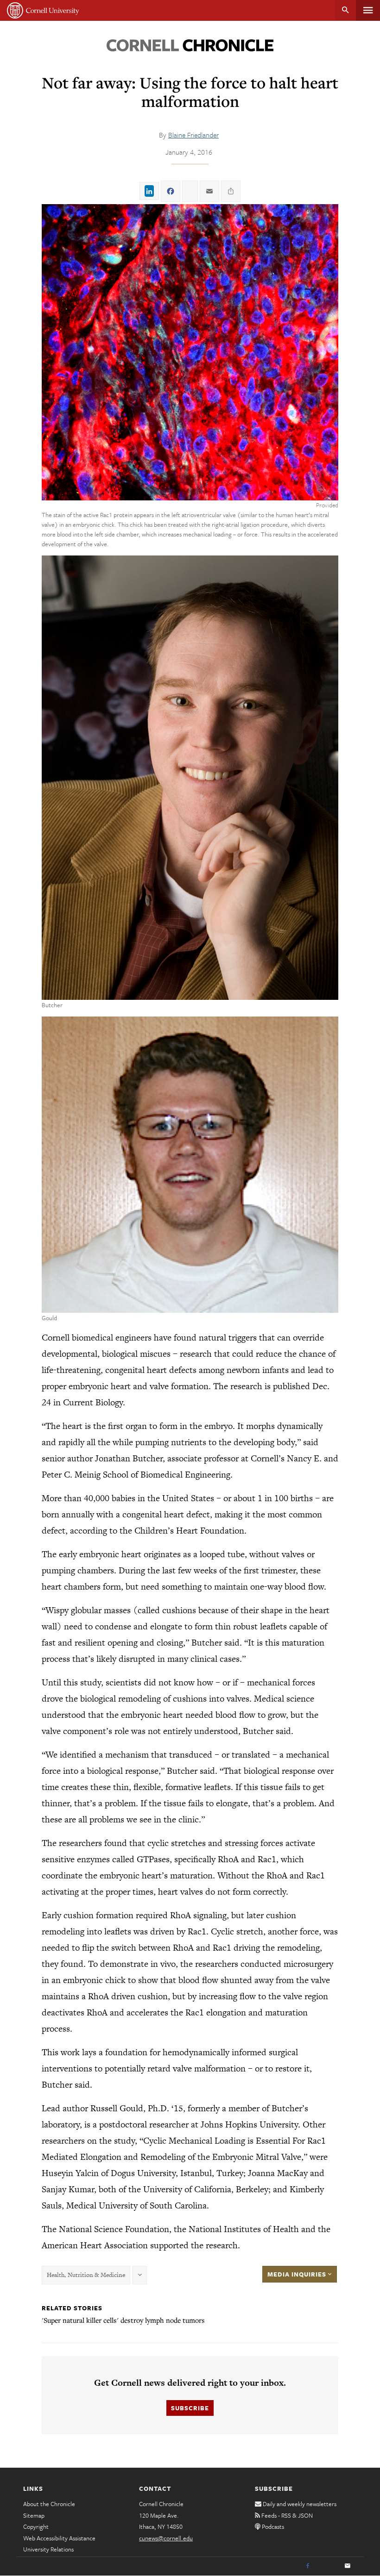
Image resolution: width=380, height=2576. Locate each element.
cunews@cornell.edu (166, 2538)
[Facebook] (308, 2566)
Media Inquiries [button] (298, 2274)
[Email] (348, 2566)
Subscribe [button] (190, 2408)
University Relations (48, 2549)
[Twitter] (328, 2566)
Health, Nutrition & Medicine (86, 2275)
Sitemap (34, 2515)
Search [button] (345, 10)
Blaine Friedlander (193, 135)
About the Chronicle (49, 2504)
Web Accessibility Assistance (59, 2538)
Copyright (36, 2526)
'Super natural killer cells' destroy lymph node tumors (123, 2320)
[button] (190, 352)
